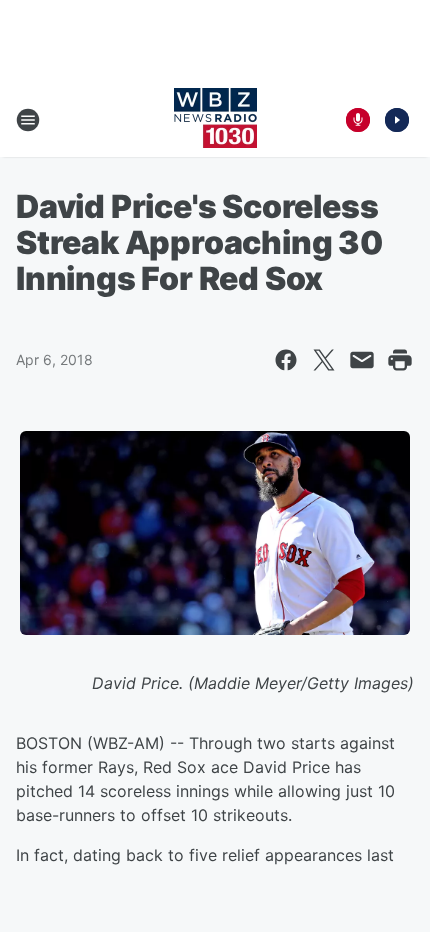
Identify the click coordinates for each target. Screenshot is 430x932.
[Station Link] (215, 120)
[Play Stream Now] (397, 120)
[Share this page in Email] (362, 360)
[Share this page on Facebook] (286, 360)
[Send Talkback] (358, 120)
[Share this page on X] (324, 360)
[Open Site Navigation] (28, 120)
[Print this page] (400, 360)
